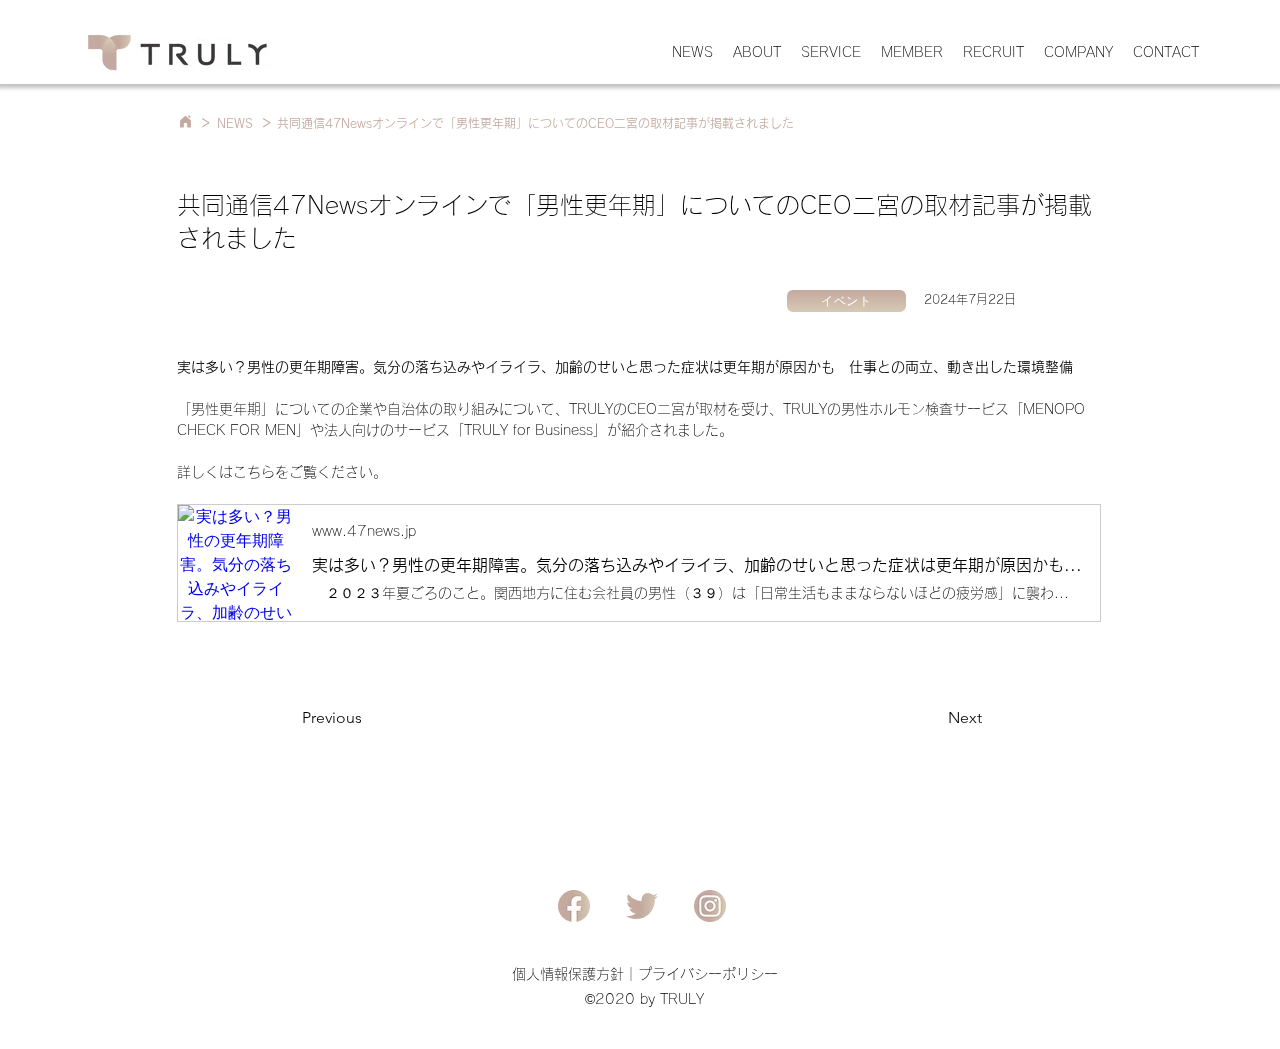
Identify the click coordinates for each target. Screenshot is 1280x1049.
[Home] (185, 121)
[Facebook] (574, 906)
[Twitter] (642, 906)
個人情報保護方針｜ (575, 974)
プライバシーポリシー (708, 974)
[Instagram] (710, 906)
